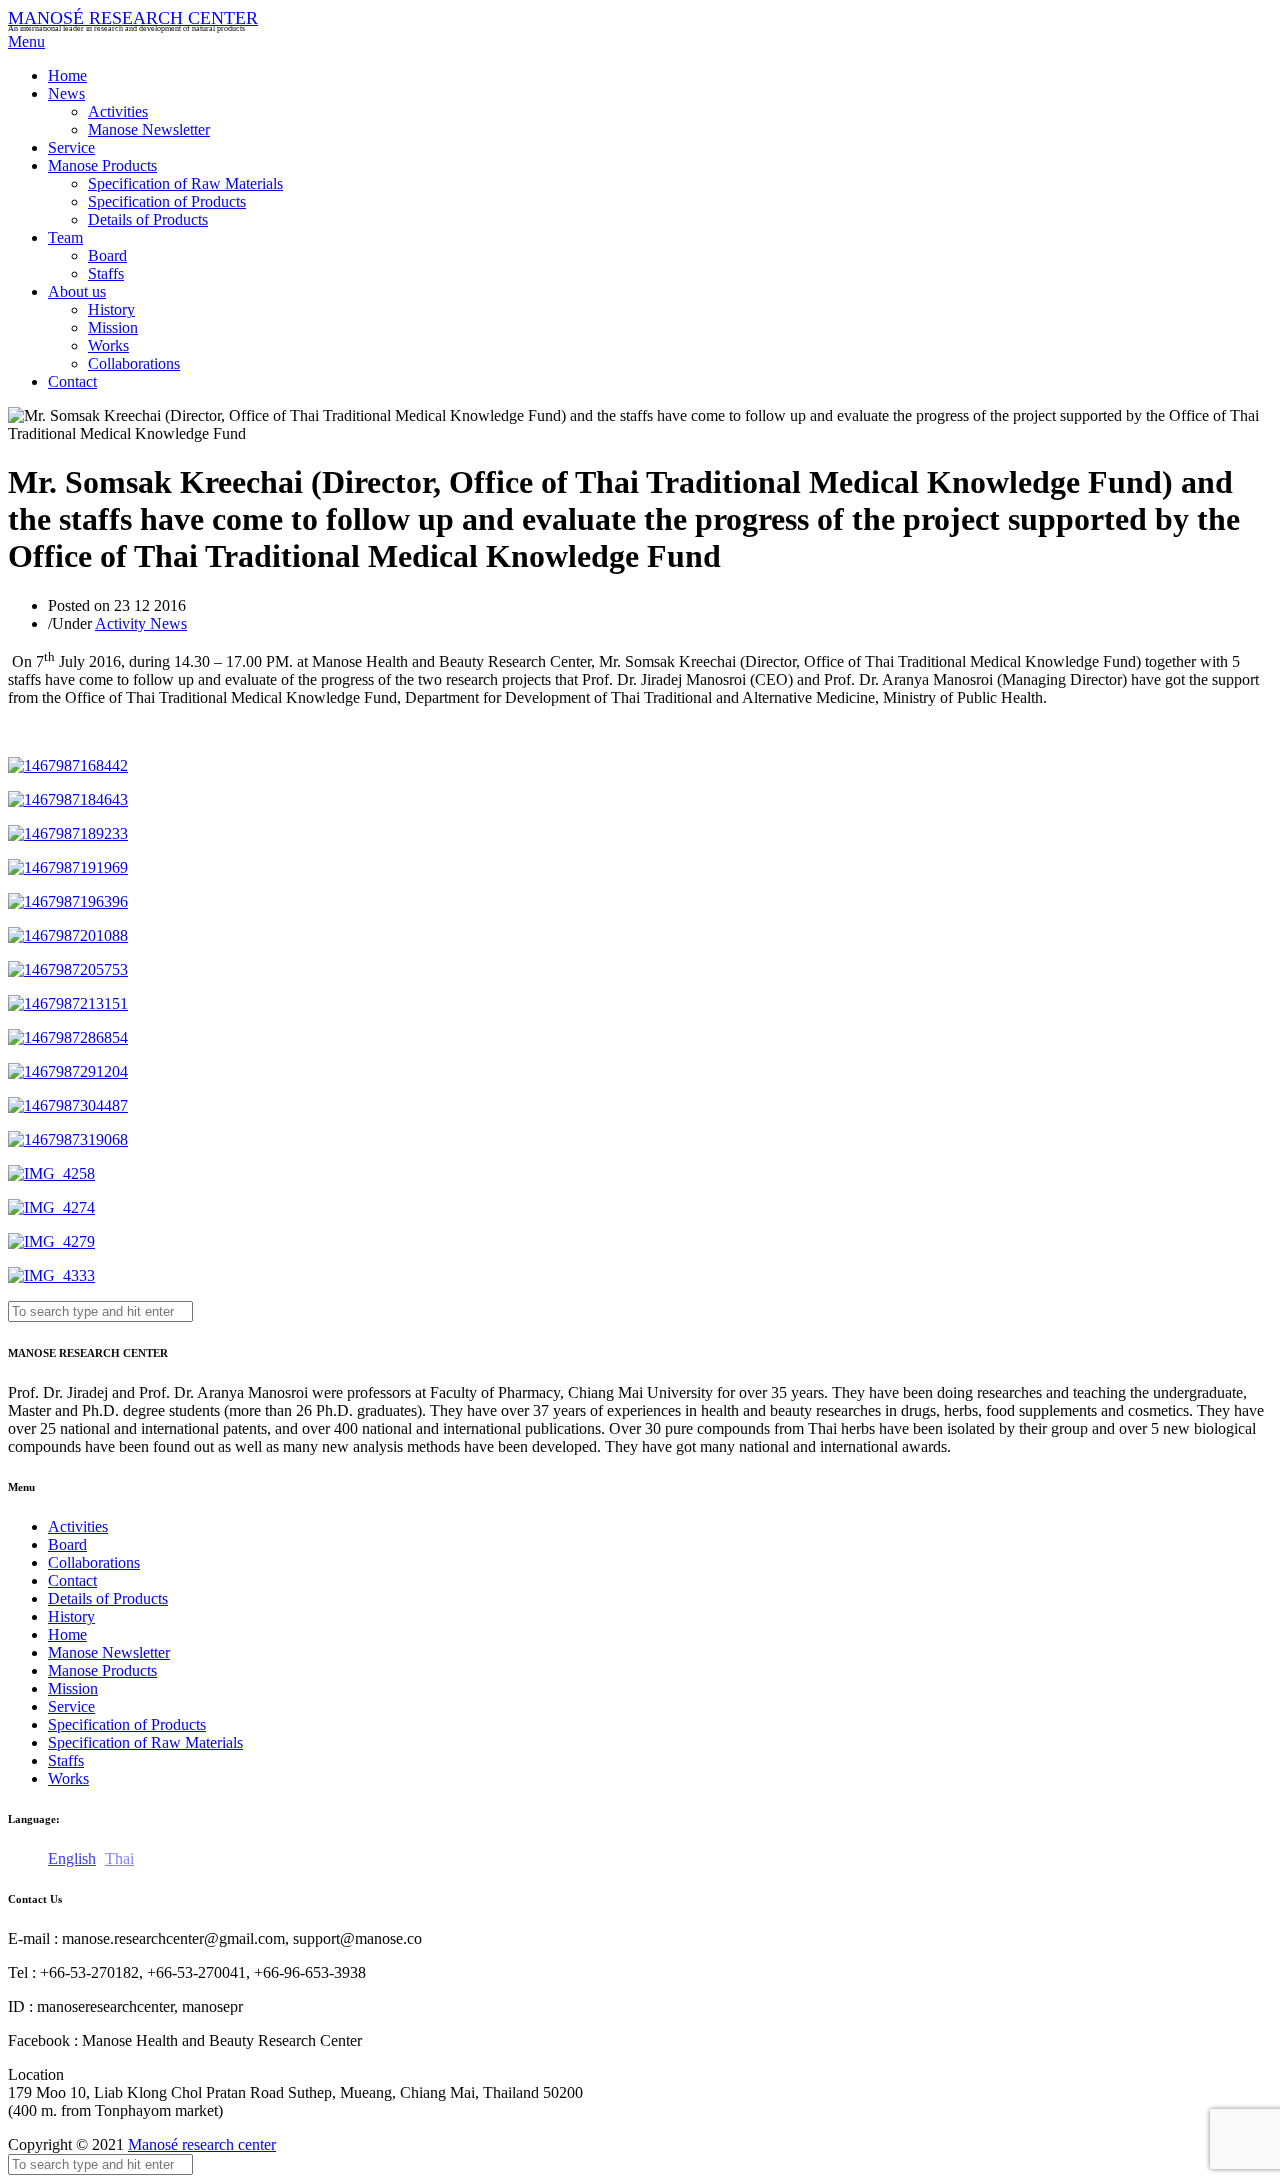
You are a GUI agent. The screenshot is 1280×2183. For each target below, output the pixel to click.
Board (107, 255)
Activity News (141, 623)
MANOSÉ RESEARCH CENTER (133, 18)
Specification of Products (167, 201)
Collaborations (134, 363)
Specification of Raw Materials (185, 183)
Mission (113, 327)
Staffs (106, 273)
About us (77, 291)
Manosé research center (202, 2144)
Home (67, 75)
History (111, 309)
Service (71, 147)
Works (108, 345)
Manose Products (102, 165)
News (66, 93)
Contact (72, 381)
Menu (26, 41)
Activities (118, 111)
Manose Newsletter (149, 129)
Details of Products (148, 219)
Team (65, 237)
